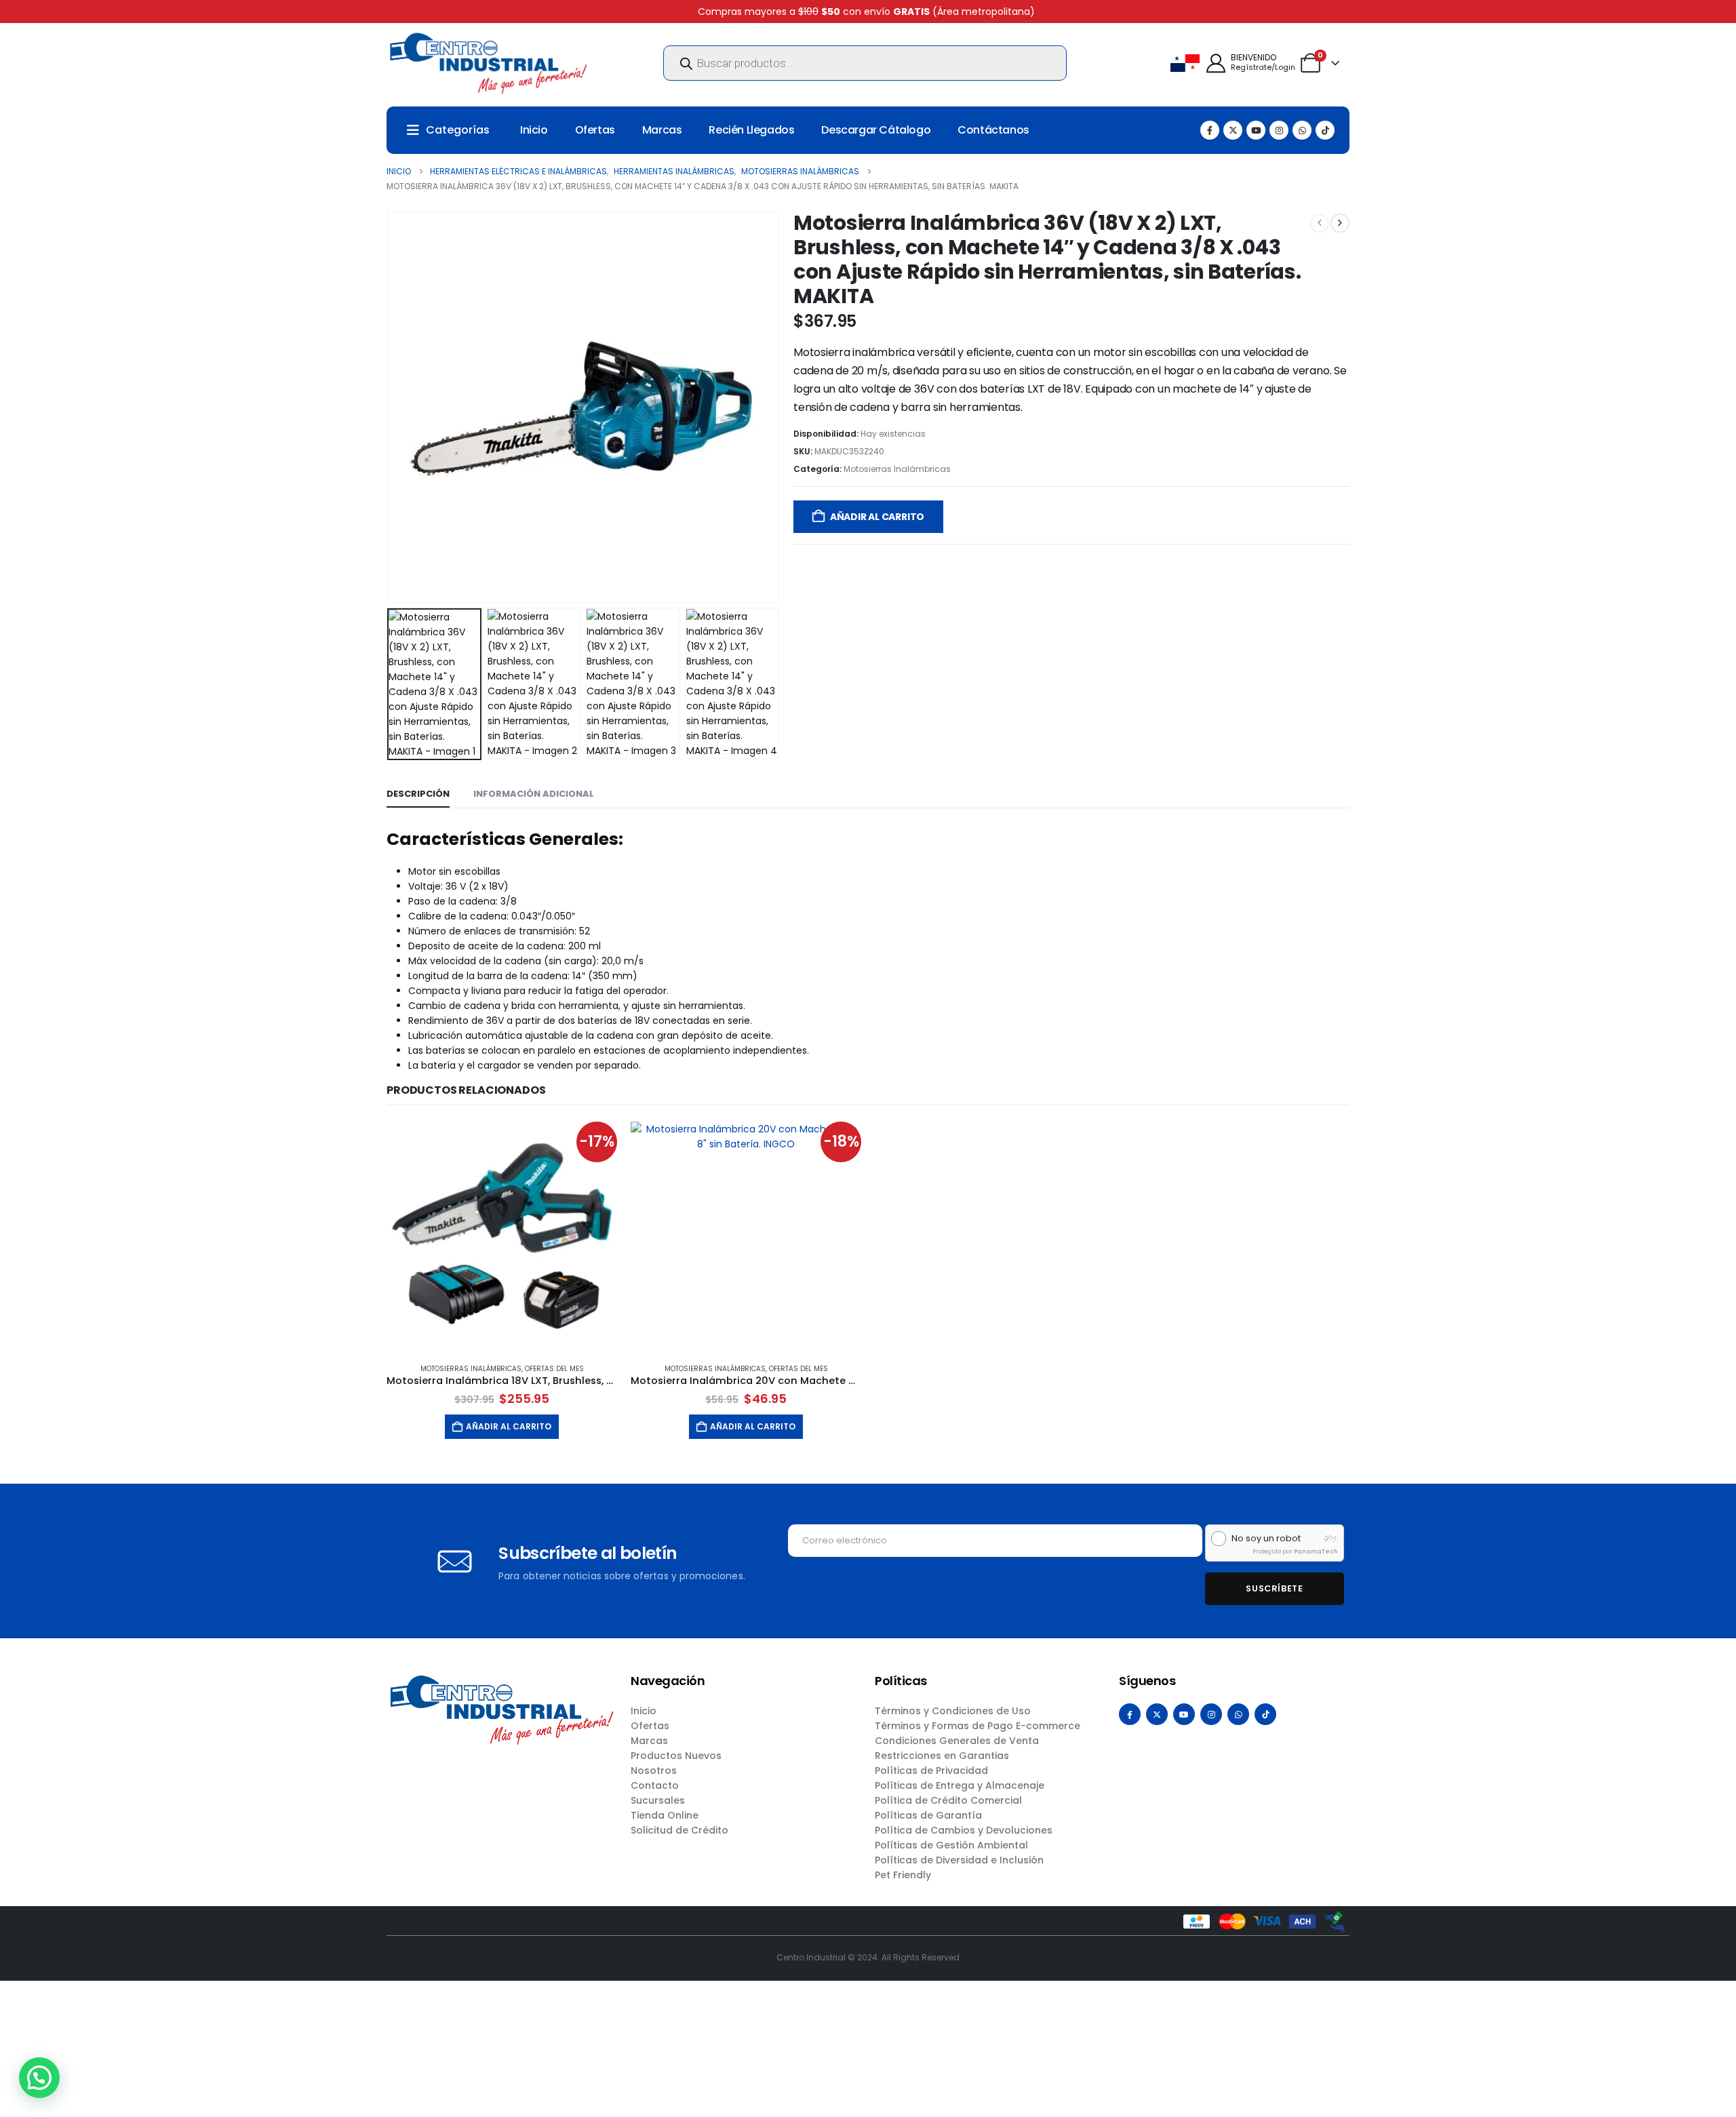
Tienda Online (665, 1815)
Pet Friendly (903, 1875)
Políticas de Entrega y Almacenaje (960, 1785)
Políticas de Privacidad (931, 1770)
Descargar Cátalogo (876, 130)
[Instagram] (1279, 130)
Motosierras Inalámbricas (897, 469)
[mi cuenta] (1216, 63)
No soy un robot (1266, 1539)
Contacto (655, 1785)
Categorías (458, 130)
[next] (1340, 223)
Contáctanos (993, 130)
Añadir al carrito (877, 517)
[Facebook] (1210, 130)
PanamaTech (1316, 1551)
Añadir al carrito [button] (509, 1426)
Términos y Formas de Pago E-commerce (978, 1726)
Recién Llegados (751, 130)
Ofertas (595, 130)
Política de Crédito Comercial (948, 1800)
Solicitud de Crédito (679, 1830)
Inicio (534, 130)
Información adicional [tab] (534, 794)
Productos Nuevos (676, 1756)
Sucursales (658, 1800)
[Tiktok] (1325, 130)
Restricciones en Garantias (942, 1756)
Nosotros (654, 1770)
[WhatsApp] (1302, 130)
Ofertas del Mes (554, 1369)
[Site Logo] (488, 63)
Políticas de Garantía (928, 1815)
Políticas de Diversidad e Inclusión (959, 1860)
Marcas (662, 130)
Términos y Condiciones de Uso (953, 1711)
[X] (1233, 130)
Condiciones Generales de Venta (957, 1741)
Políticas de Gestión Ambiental (951, 1845)
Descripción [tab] (418, 794)
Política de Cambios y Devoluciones (964, 1830)
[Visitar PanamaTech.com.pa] (1330, 1539)
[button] (390, 407)
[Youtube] (1256, 130)
